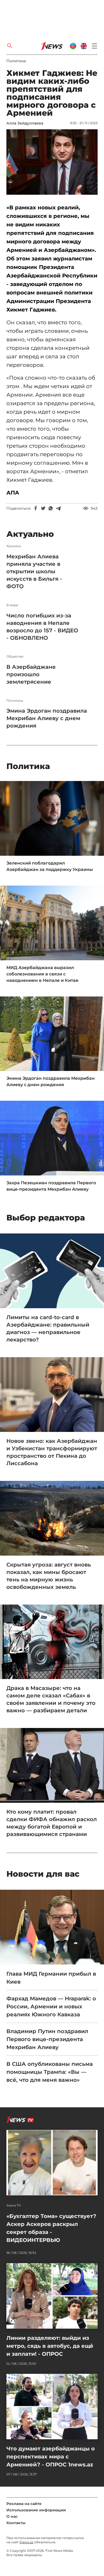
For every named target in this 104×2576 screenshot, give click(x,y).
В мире (12, 605)
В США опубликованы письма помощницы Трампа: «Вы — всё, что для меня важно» (50, 2072)
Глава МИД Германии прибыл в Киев (51, 1978)
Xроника (14, 546)
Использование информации (36, 2510)
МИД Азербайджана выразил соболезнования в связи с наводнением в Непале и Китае (42, 974)
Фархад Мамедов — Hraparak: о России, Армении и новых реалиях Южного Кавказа (51, 2006)
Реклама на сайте (24, 2504)
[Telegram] (58, 508)
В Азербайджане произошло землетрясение (31, 674)
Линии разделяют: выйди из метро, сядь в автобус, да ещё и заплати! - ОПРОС (50, 2346)
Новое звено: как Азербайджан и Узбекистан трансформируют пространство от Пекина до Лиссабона (52, 1452)
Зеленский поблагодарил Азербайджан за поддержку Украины (50, 866)
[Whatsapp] (51, 508)
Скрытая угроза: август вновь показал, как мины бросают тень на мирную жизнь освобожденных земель (49, 1576)
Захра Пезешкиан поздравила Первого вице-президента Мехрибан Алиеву (51, 1186)
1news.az (26, 2542)
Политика (16, 61)
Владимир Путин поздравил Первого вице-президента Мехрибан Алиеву (47, 2039)
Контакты (16, 2523)
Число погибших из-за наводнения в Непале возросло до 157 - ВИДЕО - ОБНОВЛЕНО (42, 627)
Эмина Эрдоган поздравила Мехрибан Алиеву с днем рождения (47, 718)
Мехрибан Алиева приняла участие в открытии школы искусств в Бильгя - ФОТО (34, 571)
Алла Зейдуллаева (25, 123)
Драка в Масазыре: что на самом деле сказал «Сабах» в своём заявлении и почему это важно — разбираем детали (51, 1699)
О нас (12, 2516)
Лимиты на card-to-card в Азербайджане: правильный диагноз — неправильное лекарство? (48, 1328)
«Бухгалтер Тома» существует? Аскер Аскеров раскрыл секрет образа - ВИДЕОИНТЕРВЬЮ (51, 2228)
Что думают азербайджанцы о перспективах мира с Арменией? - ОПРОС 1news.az (51, 2457)
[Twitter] (43, 508)
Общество (15, 657)
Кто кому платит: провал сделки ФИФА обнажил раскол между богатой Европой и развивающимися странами (52, 1823)
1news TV (14, 2205)
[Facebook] (36, 508)
